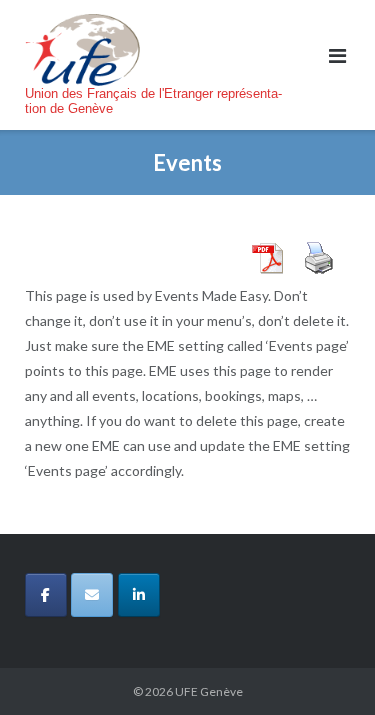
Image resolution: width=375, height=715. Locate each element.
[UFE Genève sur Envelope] (92, 595)
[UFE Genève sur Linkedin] (139, 595)
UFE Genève (209, 691)
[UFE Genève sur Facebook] (46, 595)
